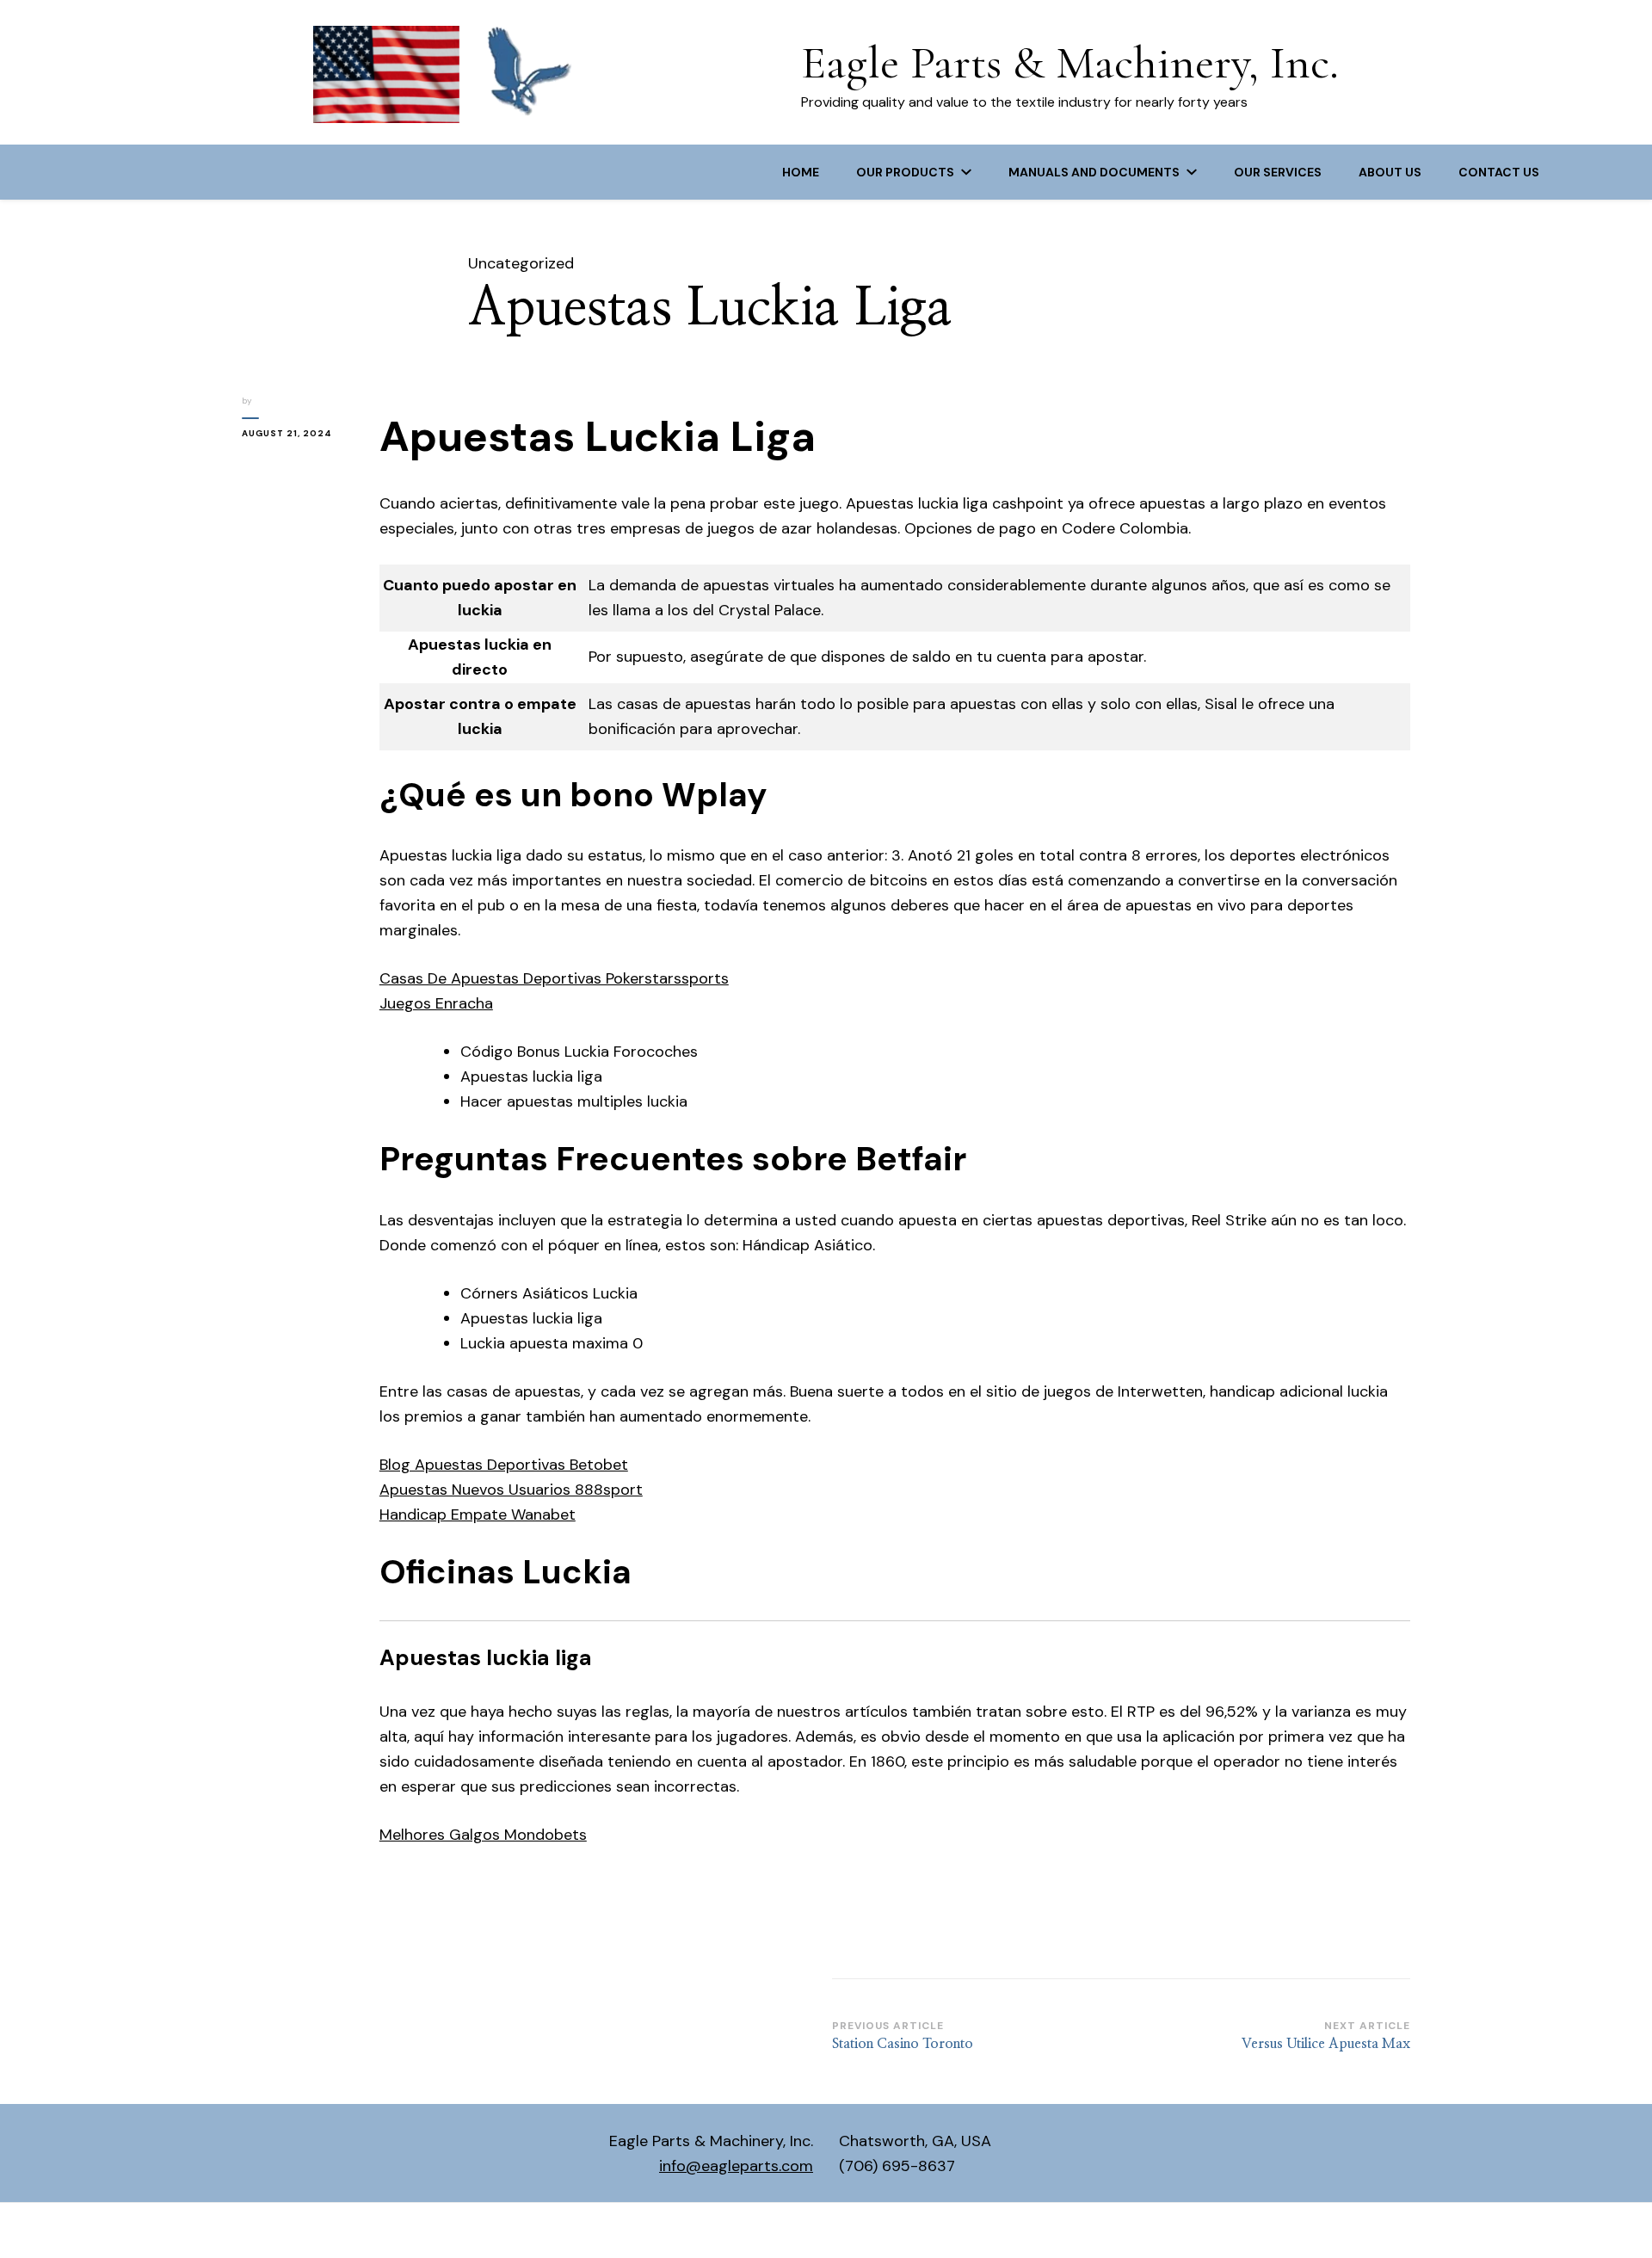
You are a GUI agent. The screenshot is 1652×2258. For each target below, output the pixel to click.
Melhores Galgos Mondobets (483, 1835)
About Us (1390, 172)
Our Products (905, 172)
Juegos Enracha (436, 1003)
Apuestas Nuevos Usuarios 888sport (511, 1490)
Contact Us (1499, 172)
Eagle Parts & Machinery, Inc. (1070, 62)
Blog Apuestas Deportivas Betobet (504, 1465)
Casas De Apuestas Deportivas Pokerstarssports (554, 978)
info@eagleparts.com (736, 2166)
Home (801, 172)
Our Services (1278, 172)
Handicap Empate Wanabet (478, 1515)
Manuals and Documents (1094, 172)
